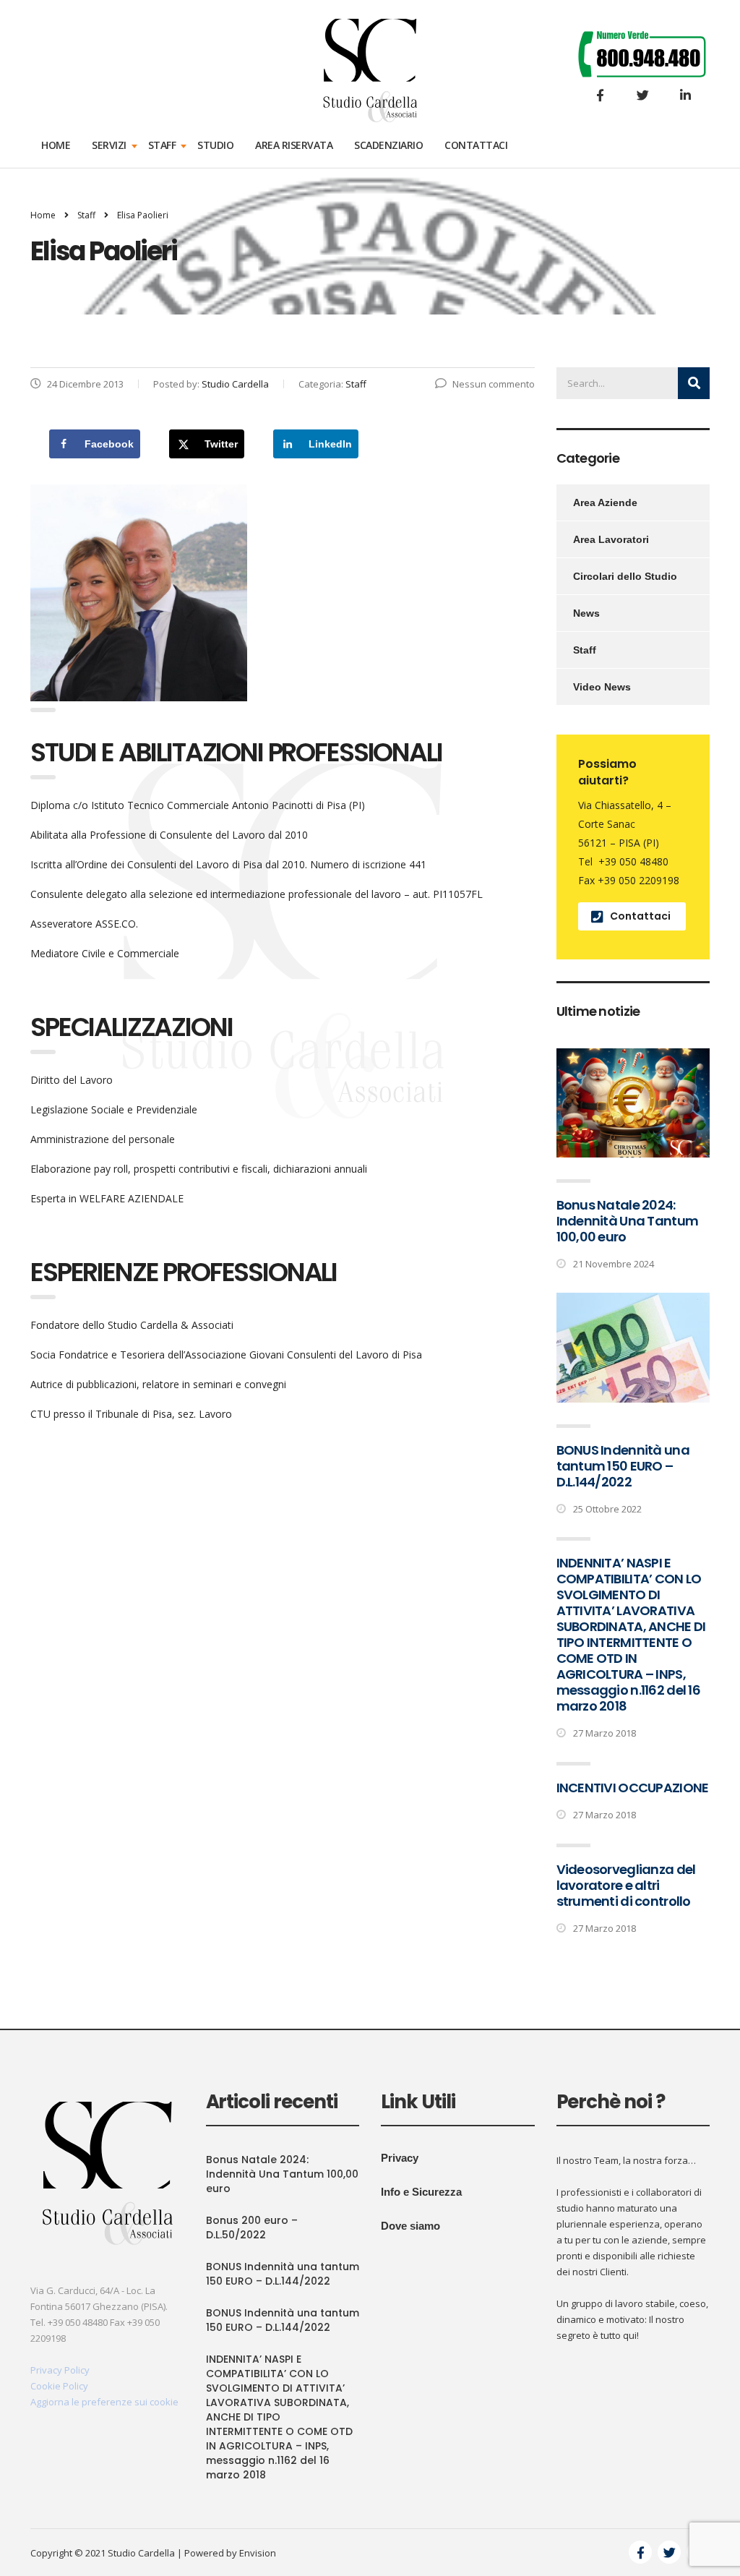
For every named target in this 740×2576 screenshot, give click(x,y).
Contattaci (476, 145)
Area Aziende (605, 502)
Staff (162, 145)
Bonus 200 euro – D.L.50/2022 (252, 2228)
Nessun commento (494, 384)
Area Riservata (294, 145)
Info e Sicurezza (421, 2192)
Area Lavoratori (611, 539)
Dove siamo (410, 2226)
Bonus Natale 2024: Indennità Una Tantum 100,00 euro (628, 1221)
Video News (602, 687)
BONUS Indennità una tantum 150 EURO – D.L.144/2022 (623, 1466)
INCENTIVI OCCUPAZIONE (633, 1788)
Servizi (109, 145)
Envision (258, 2553)
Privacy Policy (60, 2370)
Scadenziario (388, 145)
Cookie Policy (59, 2386)
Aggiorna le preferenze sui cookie (104, 2402)
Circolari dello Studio (625, 576)
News (586, 613)
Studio (215, 145)
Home (56, 145)
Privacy (400, 2158)
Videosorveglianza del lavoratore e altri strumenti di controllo (626, 1885)
